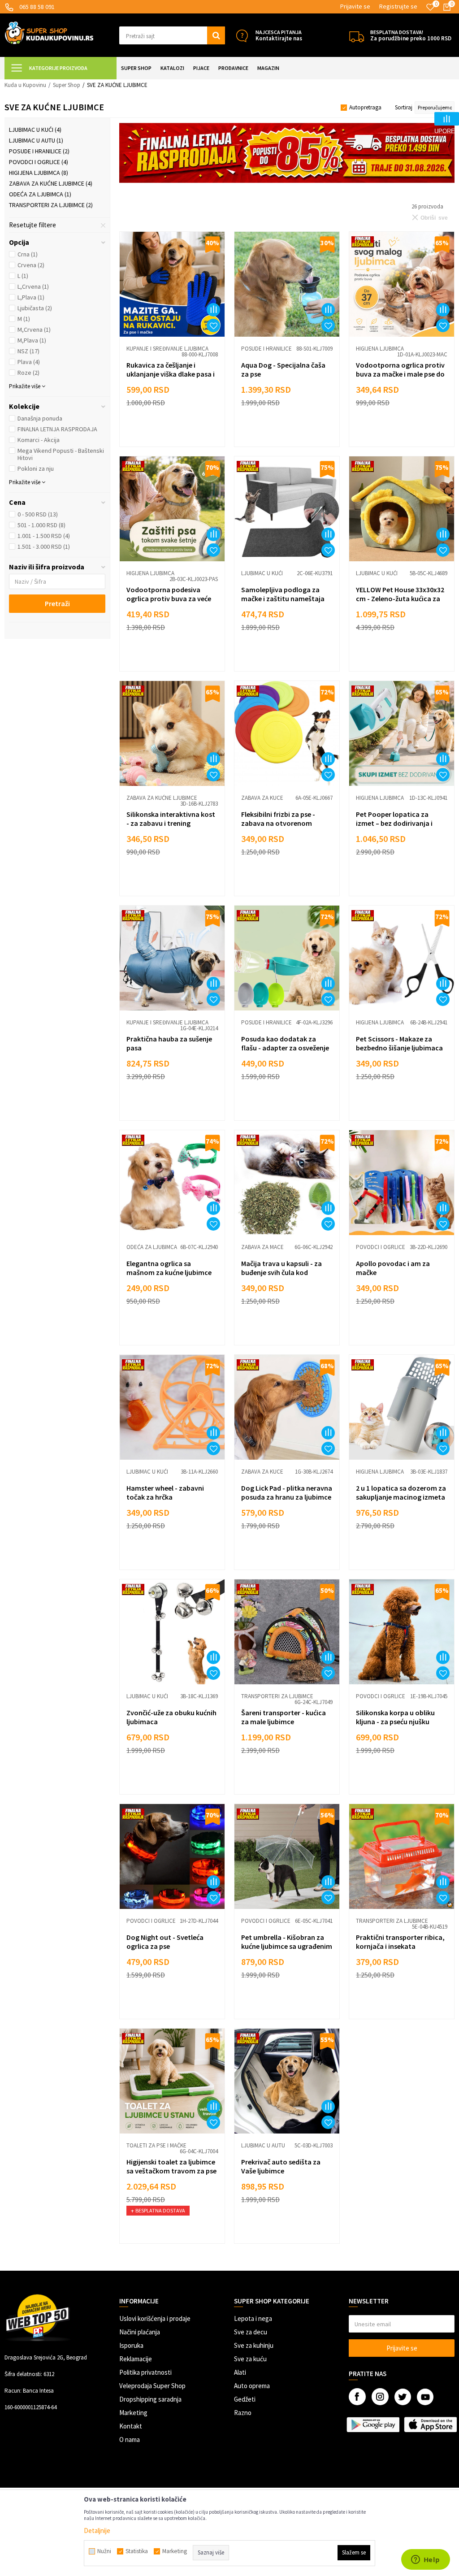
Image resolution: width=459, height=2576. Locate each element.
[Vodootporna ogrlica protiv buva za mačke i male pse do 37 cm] (402, 284)
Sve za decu (251, 2332)
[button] (172, 35)
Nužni (104, 2551)
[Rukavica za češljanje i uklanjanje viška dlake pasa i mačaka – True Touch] (172, 284)
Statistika (137, 2551)
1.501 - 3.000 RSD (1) (44, 546)
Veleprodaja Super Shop (152, 2386)
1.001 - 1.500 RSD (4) (44, 536)
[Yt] (425, 2397)
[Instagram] (380, 2397)
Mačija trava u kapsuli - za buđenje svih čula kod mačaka (281, 1272)
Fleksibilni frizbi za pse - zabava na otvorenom (278, 819)
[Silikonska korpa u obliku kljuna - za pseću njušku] (402, 1632)
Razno (243, 2413)
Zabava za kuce (262, 798)
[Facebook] (357, 2397)
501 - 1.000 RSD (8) (41, 525)
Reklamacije (136, 2359)
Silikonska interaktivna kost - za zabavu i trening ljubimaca (171, 823)
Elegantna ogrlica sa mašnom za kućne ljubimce (169, 1268)
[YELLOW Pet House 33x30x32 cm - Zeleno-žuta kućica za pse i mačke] (402, 509)
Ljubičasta (35, 308)
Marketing (133, 2413)
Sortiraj (404, 107)
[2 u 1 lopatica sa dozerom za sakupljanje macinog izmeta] (402, 1407)
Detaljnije (97, 2530)
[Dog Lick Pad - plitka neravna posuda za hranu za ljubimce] (287, 1407)
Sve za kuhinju (254, 2345)
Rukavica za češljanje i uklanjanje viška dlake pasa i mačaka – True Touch (171, 374)
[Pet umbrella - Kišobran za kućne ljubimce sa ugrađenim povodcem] (287, 1856)
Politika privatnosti (145, 2372)
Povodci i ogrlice (39, 162)
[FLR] (287, 153)
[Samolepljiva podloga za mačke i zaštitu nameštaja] (287, 509)
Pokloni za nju (36, 468)
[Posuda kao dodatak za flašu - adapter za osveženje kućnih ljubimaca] (287, 958)
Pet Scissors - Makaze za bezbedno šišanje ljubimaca (399, 1043)
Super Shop (67, 85)
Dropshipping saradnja (150, 2399)
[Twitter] (403, 2397)
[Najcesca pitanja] (242, 36)
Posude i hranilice (39, 151)
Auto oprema (252, 2386)
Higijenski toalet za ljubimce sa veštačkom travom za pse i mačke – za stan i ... (171, 2171)
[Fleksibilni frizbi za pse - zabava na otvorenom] (287, 733)
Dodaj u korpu (178, 432)
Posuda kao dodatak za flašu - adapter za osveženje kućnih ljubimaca (285, 1048)
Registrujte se (398, 6)
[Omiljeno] (430, 7)
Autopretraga (365, 107)
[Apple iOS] (430, 2424)
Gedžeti (245, 2399)
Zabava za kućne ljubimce (51, 183)
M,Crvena (34, 330)
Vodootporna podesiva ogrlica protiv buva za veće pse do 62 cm (169, 598)
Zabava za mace (262, 1247)
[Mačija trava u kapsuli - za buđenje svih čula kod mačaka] (287, 1183)
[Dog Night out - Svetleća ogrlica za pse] (172, 1856)
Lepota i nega (253, 2318)
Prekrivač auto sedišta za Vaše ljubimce (281, 2166)
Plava (29, 362)
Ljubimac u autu (36, 140)
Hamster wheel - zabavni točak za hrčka (165, 1492)
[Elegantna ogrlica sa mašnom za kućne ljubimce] (172, 1183)
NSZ (28, 351)
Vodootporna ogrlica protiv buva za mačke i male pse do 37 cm (400, 374)
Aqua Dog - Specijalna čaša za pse (283, 369)
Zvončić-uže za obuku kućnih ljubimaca (171, 1717)
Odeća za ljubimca (40, 194)
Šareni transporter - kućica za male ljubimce (284, 1717)
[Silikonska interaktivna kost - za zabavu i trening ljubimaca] (172, 733)
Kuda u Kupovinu (25, 85)
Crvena (31, 265)
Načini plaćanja (140, 2332)
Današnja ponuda (40, 418)
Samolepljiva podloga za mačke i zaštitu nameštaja (283, 594)
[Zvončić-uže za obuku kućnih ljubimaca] (172, 1632)
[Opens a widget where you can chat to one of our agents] (425, 2560)
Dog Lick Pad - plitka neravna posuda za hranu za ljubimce (287, 1492)
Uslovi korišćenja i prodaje (155, 2318)
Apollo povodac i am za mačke (393, 1268)
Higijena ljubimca (39, 173)
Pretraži (57, 603)
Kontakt (131, 2426)
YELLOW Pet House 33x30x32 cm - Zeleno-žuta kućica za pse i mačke (400, 598)
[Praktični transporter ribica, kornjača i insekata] (402, 1856)
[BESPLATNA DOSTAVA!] (357, 36)
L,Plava (31, 297)
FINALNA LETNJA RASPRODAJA (57, 429)
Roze (28, 373)
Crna (28, 254)
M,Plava (32, 340)
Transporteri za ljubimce (51, 205)
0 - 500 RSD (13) (38, 514)
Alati (240, 2372)
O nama (130, 2439)
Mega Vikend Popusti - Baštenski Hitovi (61, 454)
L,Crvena (33, 286)
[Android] (373, 2424)
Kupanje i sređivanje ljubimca (167, 349)
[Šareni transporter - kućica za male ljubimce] (287, 1632)
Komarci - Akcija (39, 440)
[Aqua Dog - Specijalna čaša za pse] (287, 284)
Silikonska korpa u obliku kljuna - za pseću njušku (395, 1717)
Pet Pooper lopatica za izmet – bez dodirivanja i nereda (394, 823)
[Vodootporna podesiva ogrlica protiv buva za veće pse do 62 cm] (172, 509)
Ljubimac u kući (35, 130)
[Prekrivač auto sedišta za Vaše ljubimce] (287, 2081)
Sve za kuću (250, 2359)
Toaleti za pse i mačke (156, 2145)
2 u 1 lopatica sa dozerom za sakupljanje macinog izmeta (401, 1492)
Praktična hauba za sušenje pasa (169, 1043)
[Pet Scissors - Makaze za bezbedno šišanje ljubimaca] (402, 958)
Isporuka (131, 2345)
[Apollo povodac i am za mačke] (402, 1183)
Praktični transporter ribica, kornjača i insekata (400, 1942)
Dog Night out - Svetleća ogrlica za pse (165, 1942)
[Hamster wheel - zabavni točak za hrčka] (172, 1407)
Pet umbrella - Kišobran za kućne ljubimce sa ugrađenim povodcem (287, 1946)
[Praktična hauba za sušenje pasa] (172, 958)
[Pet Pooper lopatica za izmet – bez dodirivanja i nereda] (402, 733)
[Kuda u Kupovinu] (49, 32)
